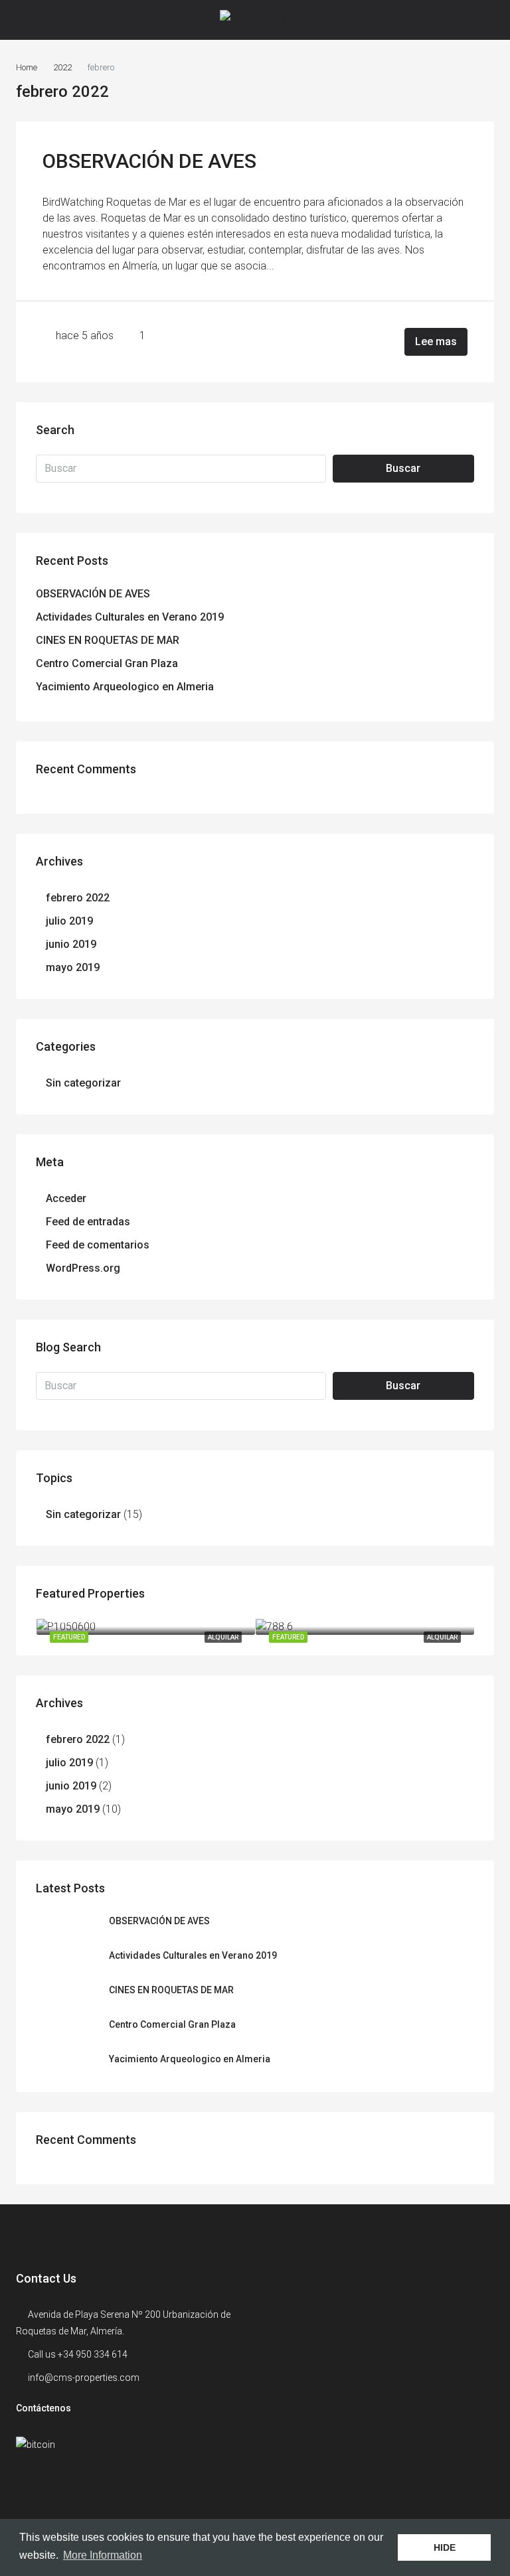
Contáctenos (43, 2408)
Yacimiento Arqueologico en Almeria (125, 687)
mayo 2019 (73, 967)
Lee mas (436, 341)
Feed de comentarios (98, 1245)
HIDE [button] (445, 2547)
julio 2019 (69, 921)
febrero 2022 (78, 898)
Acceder (66, 1198)
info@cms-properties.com (84, 2378)
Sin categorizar (83, 1083)
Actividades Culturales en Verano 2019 (130, 617)
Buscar (403, 468)
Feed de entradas (88, 1222)
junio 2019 (71, 944)
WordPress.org (83, 1268)
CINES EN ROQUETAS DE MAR (108, 640)
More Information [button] (103, 2555)
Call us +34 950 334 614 (78, 2354)
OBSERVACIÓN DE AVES (149, 161)
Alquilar (223, 1637)
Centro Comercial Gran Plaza (107, 663)
